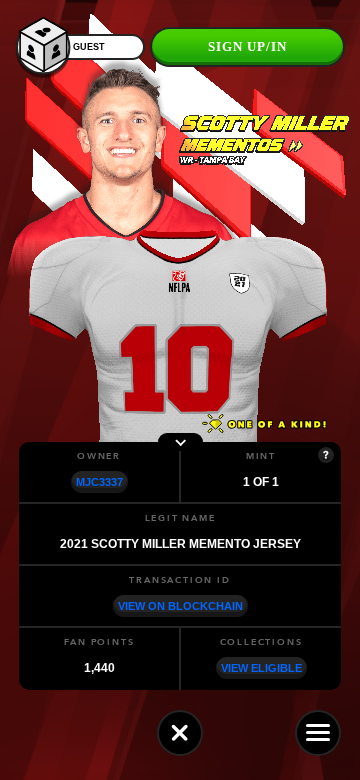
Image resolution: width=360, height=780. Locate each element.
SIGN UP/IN (247, 46)
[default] (180, 733)
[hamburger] (318, 733)
